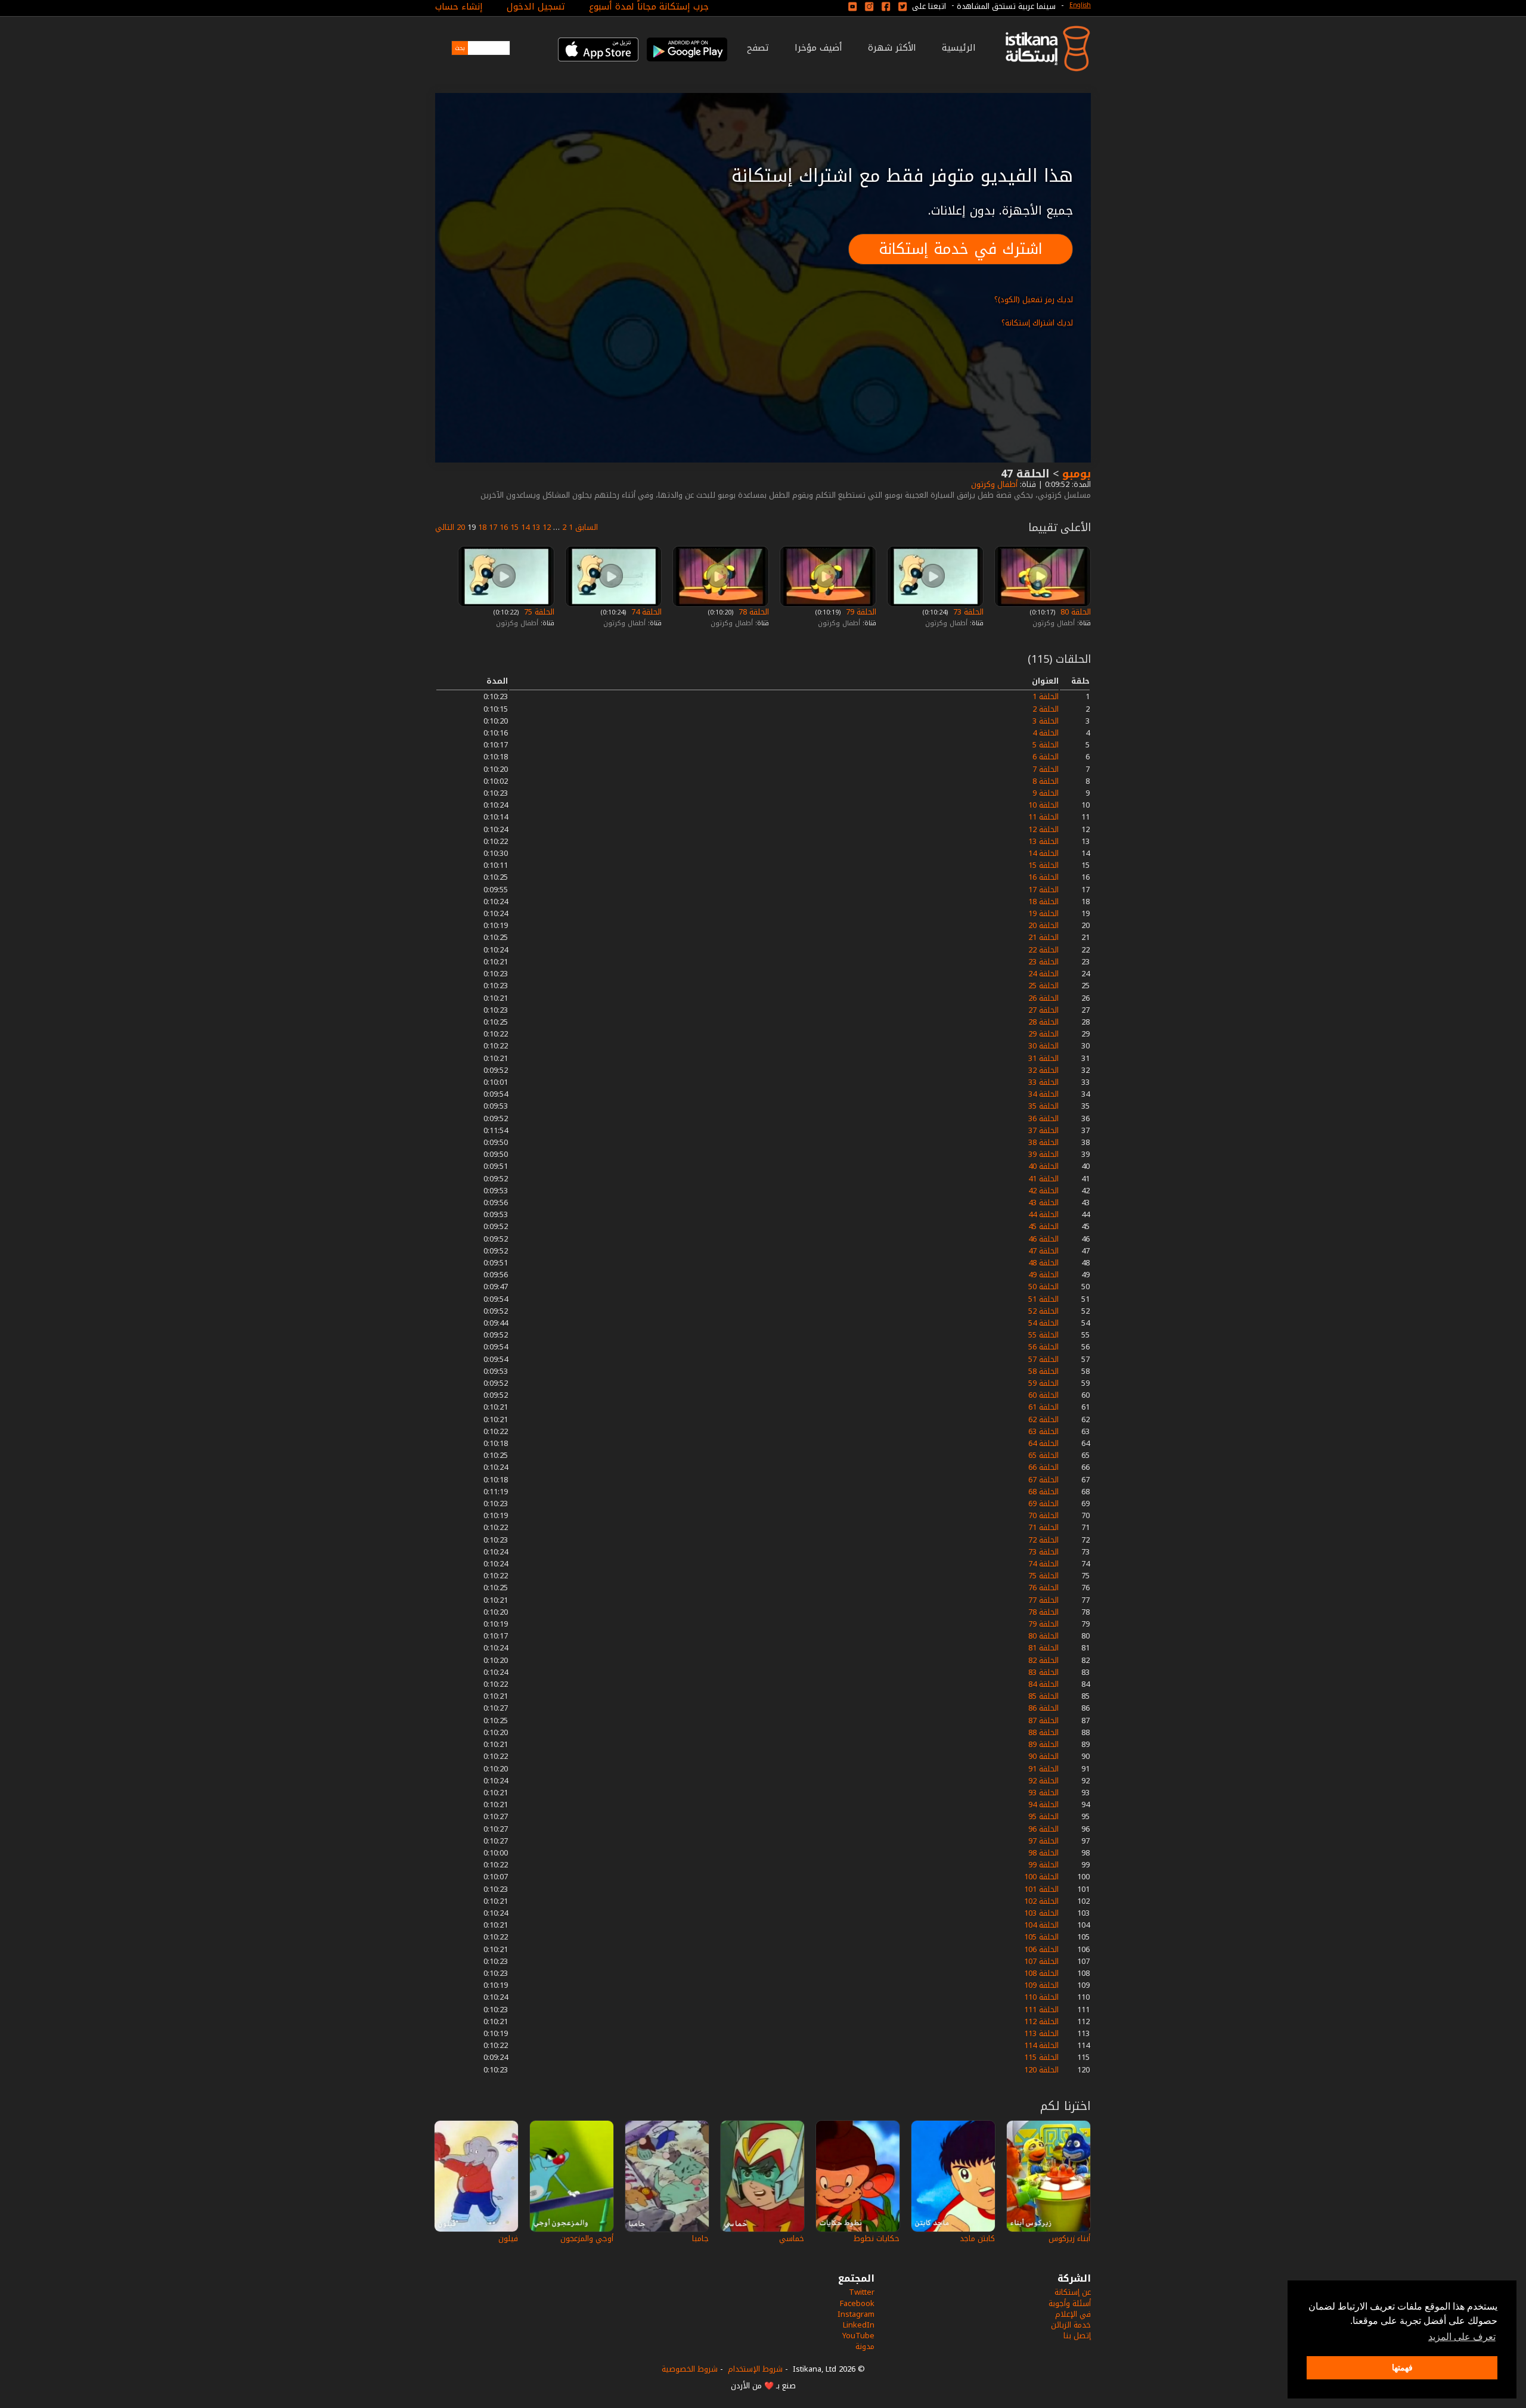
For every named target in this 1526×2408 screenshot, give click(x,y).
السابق (587, 527)
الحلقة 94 (1043, 1805)
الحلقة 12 (1043, 829)
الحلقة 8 (1046, 781)
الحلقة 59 (1043, 1383)
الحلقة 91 (1043, 1769)
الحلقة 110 (1041, 1997)
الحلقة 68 (1043, 1492)
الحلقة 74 (645, 612)
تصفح (758, 48)
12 (547, 527)
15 (514, 527)
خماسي (792, 2238)
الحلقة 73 (967, 612)
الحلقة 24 (1043, 974)
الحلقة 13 (1043, 841)
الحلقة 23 (1043, 962)
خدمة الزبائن (1071, 2325)
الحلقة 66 (1043, 1467)
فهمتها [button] (1402, 2367)
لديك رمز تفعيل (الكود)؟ (1034, 300)
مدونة (865, 2346)
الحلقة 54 (1043, 1323)
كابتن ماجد (977, 2238)
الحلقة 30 (1043, 1046)
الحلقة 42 (1043, 1191)
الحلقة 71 (1043, 1527)
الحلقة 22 (1043, 950)
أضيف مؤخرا (818, 48)
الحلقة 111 (1041, 2010)
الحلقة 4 (1046, 733)
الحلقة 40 (1043, 1166)
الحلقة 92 (1043, 1781)
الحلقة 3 (1046, 721)
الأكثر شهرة (892, 48)
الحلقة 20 (1043, 925)
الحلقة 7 (1046, 769)
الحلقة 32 (1043, 1070)
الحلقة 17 (1043, 890)
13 (536, 527)
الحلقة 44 (1043, 1214)
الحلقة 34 (1043, 1094)
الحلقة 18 (1043, 902)
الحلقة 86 (1043, 1708)
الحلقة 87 (1043, 1720)
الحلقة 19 (1043, 913)
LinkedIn (859, 2325)
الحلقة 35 (1043, 1106)
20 (461, 527)
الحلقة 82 (1043, 1660)
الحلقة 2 (1046, 709)
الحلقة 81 (1043, 1648)
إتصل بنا (1077, 2336)
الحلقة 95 (1043, 1816)
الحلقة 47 (1043, 1251)
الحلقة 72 (1043, 1540)
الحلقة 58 (1043, 1371)
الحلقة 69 (1043, 1504)
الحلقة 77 (1043, 1600)
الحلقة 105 (1041, 1937)
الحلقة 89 (1043, 1744)
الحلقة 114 (1041, 2045)
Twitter (862, 2292)
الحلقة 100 (1041, 1877)
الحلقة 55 (1043, 1335)
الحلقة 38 (1043, 1142)
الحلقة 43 (1043, 1203)
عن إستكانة (1073, 2292)
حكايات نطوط (877, 2238)
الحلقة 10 (1043, 805)
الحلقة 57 (1043, 1359)
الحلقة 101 (1041, 1889)
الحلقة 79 (860, 612)
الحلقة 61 (1043, 1407)
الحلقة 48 (1043, 1263)
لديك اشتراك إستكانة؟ (1037, 323)
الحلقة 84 (1043, 1684)
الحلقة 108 (1041, 1973)
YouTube (858, 2336)
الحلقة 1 (1046, 696)
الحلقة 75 (538, 612)
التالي (445, 527)
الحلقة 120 (1041, 2070)
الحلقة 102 (1041, 1901)
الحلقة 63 (1043, 1431)
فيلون (508, 2238)
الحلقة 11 (1043, 817)
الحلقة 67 (1043, 1480)
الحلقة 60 (1043, 1395)
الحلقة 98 (1043, 1853)
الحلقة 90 (1043, 1756)
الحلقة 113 (1041, 2033)
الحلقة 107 (1041, 1961)
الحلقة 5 (1046, 745)
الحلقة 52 (1043, 1311)
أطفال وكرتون (993, 484)
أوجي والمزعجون (587, 2238)
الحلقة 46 (1043, 1239)
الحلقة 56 (1043, 1347)
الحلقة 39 (1043, 1154)
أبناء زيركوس (1069, 2238)
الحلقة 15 (1043, 865)
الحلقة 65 (1043, 1455)
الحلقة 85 (1043, 1696)
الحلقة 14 (1043, 853)
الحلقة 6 (1046, 757)
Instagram (856, 2314)
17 (493, 527)
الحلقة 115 (1041, 2057)
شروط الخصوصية (690, 2369)
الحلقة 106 (1041, 1949)
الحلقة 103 (1041, 1913)
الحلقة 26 (1043, 998)
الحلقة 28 (1043, 1022)
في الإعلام (1073, 2314)
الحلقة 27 (1043, 1010)
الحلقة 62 (1043, 1419)
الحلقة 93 (1043, 1793)
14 (525, 527)
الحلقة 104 (1041, 1925)
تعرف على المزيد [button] (1462, 2337)
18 (482, 527)
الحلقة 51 (1043, 1299)
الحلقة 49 (1043, 1275)
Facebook (857, 2303)
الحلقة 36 (1043, 1118)
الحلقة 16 (1043, 877)
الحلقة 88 (1043, 1732)
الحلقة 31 (1043, 1058)
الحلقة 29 (1043, 1034)
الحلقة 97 (1043, 1841)
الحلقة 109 (1041, 1985)
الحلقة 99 (1043, 1865)
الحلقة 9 (1046, 793)
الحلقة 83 (1043, 1672)
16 (504, 527)
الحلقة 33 (1043, 1082)
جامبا (700, 2238)
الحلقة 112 (1041, 2021)
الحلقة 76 (1043, 1588)
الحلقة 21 (1043, 937)
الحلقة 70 (1043, 1515)
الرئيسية (959, 48)
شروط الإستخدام (755, 2369)
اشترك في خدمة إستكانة (961, 249)
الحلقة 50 (1043, 1287)
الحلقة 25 (1043, 986)
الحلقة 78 (753, 612)
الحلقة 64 (1043, 1443)
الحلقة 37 (1043, 1130)
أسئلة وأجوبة (1070, 2303)
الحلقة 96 (1043, 1829)
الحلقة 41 (1043, 1179)
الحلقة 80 (1074, 612)
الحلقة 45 (1043, 1226)
